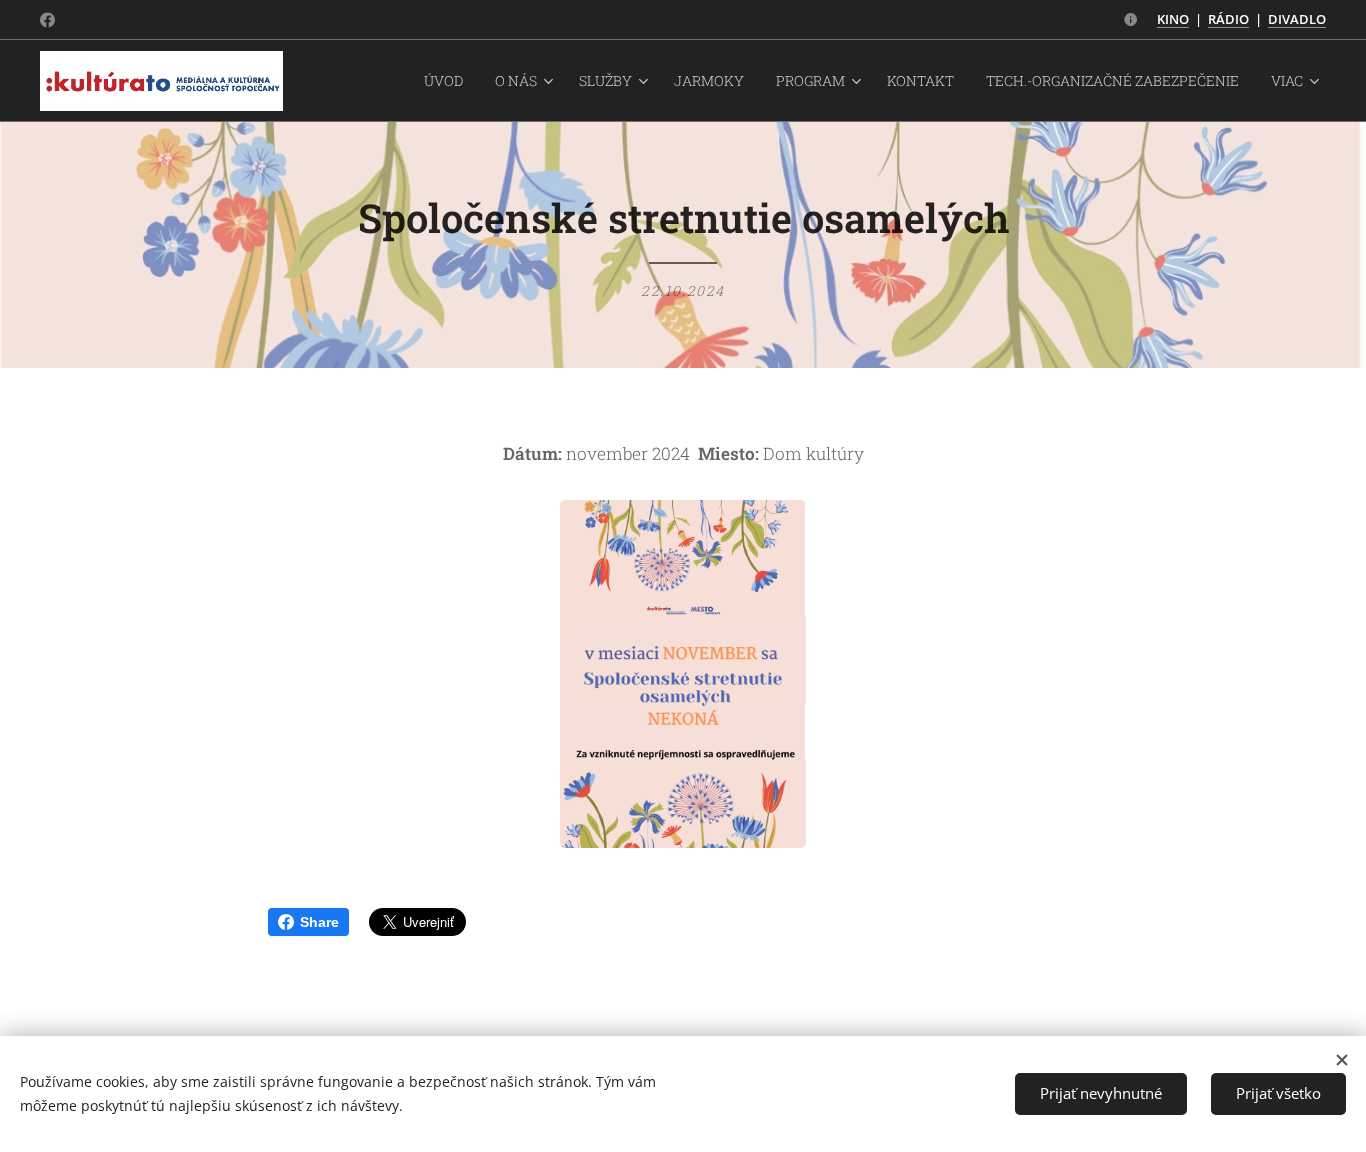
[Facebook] (47, 20)
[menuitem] (449, 81)
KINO (1173, 19)
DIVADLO (1297, 19)
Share (319, 922)
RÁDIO (1228, 19)
